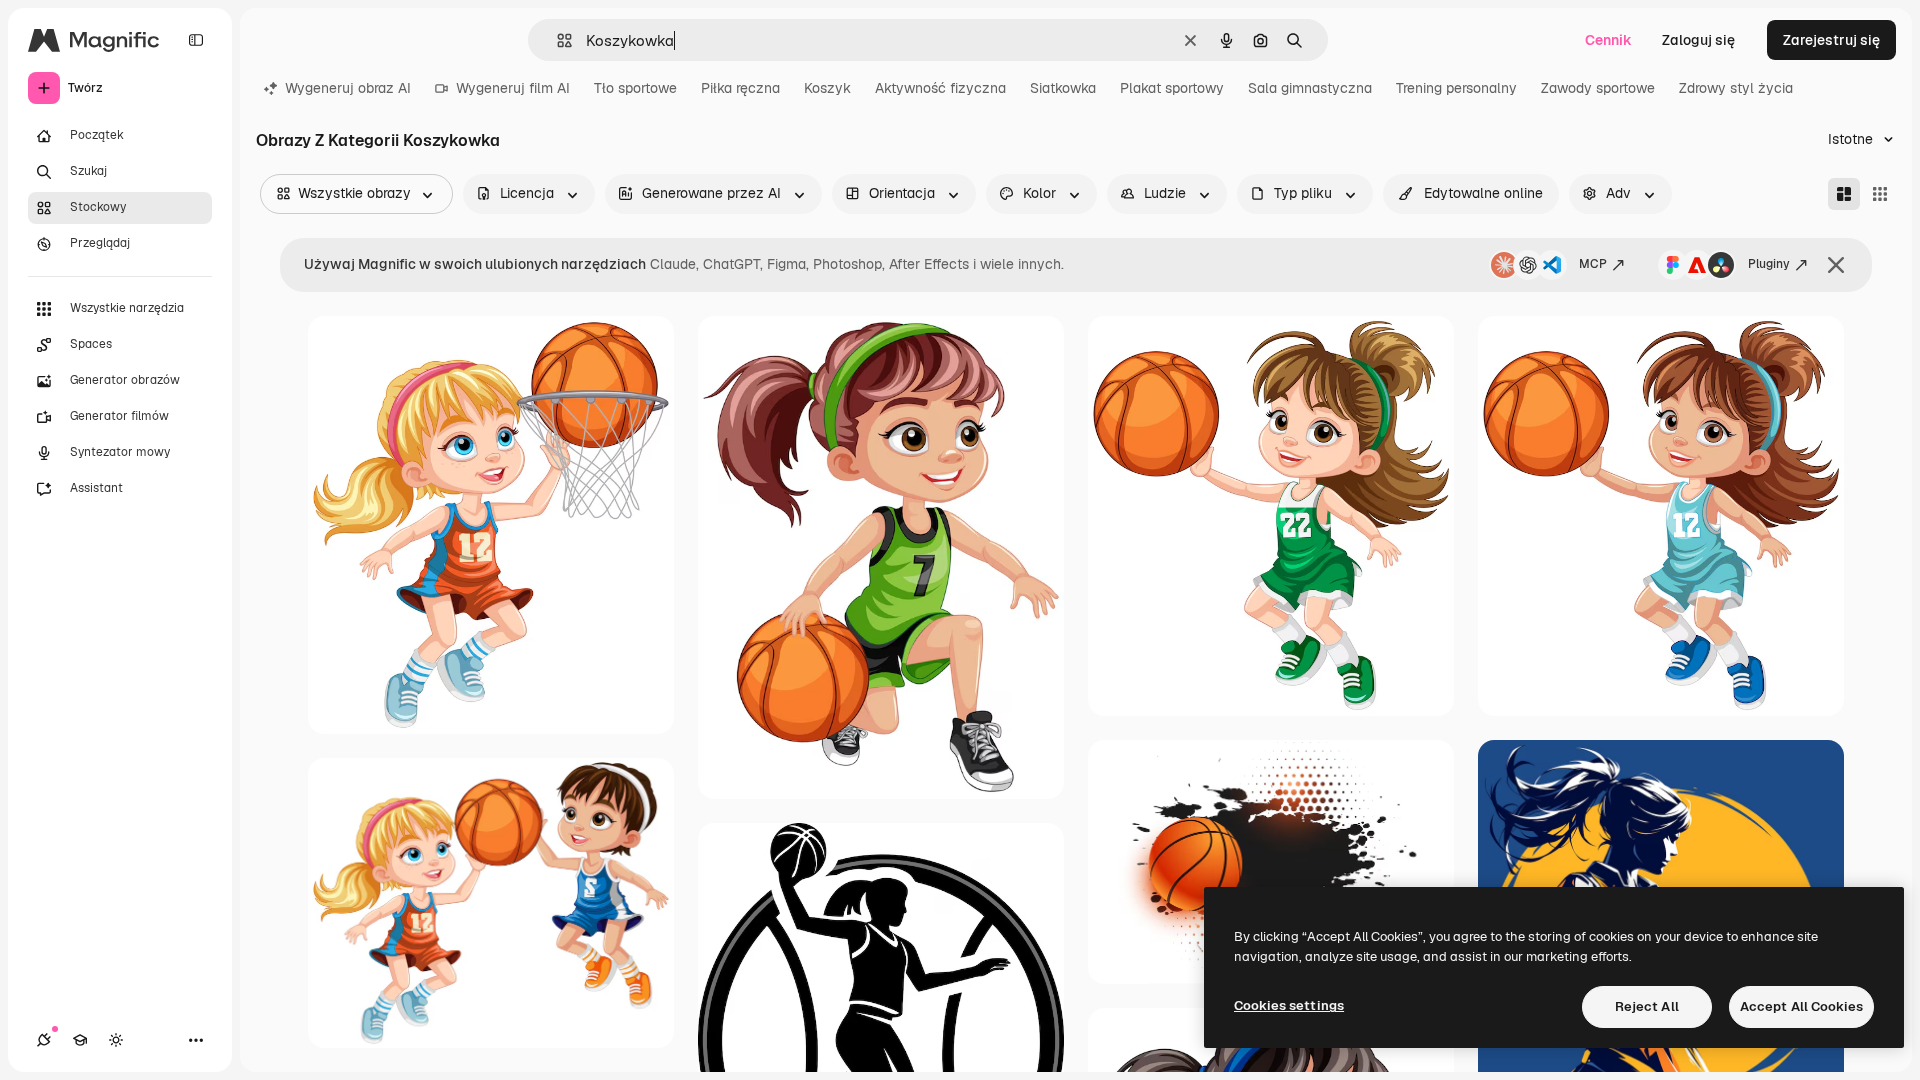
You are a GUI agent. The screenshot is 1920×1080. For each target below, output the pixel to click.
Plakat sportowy (1172, 88)
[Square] (1880, 194)
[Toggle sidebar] (196, 40)
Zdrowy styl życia (1736, 88)
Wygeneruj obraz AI (348, 88)
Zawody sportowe (1598, 88)
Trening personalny (1456, 88)
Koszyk (827, 88)
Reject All (1647, 1006)
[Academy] (80, 1040)
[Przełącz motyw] (116, 1040)
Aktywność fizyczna (940, 88)
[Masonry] (1844, 194)
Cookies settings (1289, 1005)
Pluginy (1769, 264)
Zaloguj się (1698, 40)
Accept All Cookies (1801, 1006)
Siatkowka (1063, 88)
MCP (1593, 264)
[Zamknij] (1836, 265)
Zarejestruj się (1831, 40)
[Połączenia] (44, 1040)
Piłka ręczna (740, 88)
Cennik (1608, 40)
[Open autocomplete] (556, 40)
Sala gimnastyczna (1310, 88)
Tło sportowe (635, 88)
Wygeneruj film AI (513, 88)
